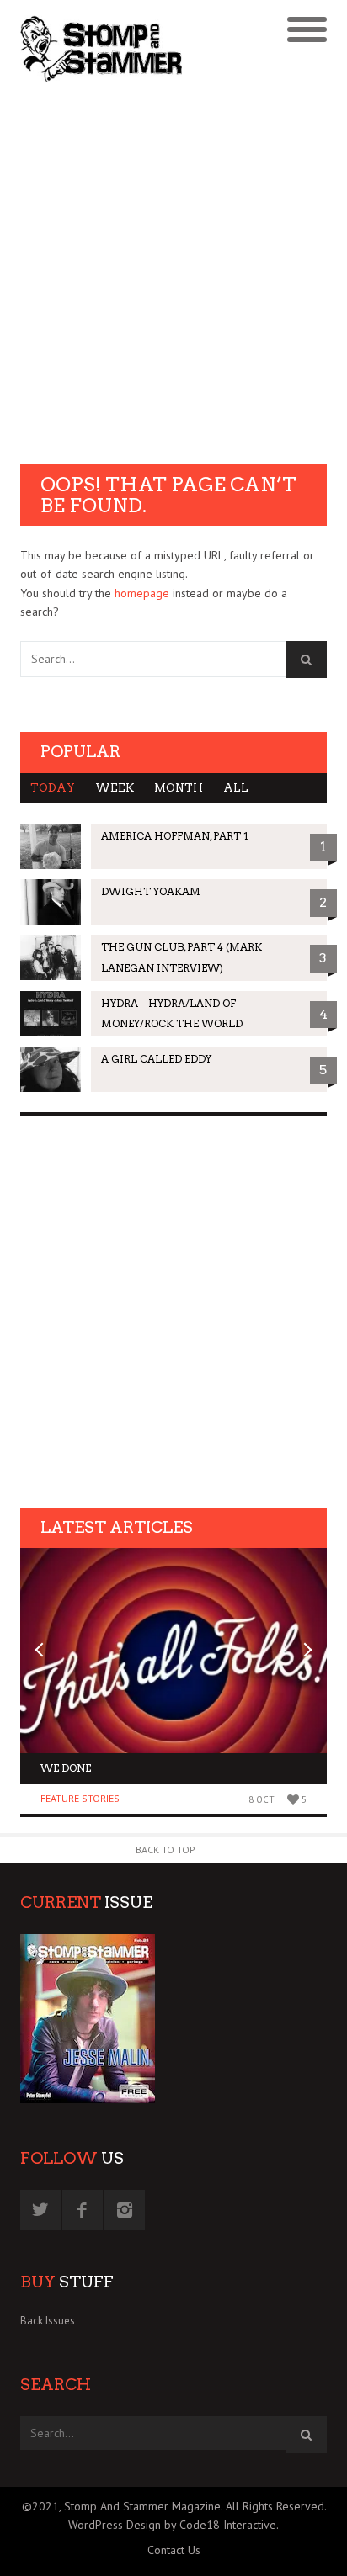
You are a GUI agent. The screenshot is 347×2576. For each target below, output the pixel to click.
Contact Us (174, 2550)
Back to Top (165, 1850)
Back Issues (48, 2321)
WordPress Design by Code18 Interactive (172, 2525)
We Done (66, 1768)
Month (179, 788)
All (236, 788)
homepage (142, 593)
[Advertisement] (173, 276)
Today (53, 788)
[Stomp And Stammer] (135, 49)
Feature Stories (80, 1798)
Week (115, 788)
